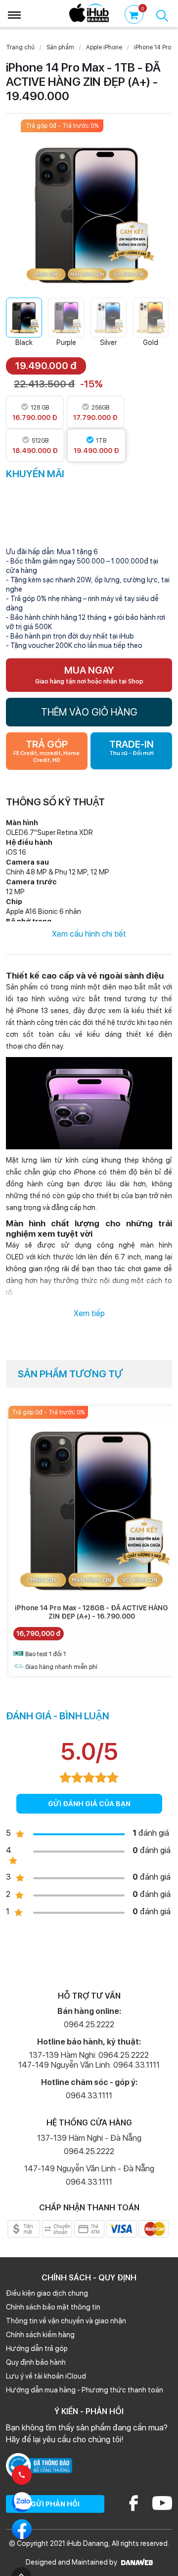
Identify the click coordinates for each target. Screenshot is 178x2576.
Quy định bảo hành (36, 2362)
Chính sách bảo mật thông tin (53, 2307)
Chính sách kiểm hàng (40, 2335)
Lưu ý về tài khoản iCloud (46, 2376)
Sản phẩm (60, 47)
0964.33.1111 (89, 2096)
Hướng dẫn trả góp (37, 2349)
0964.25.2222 (89, 2025)
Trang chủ (20, 47)
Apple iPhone (104, 47)
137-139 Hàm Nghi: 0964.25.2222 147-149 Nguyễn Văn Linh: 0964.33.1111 (89, 2060)
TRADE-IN (132, 747)
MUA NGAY (89, 675)
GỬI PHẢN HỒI (55, 2504)
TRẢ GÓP (46, 751)
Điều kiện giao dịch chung (47, 2293)
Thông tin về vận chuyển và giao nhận (66, 2321)
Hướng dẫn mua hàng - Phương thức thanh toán (85, 2390)
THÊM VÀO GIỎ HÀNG (89, 712)
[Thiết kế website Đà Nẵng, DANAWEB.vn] (136, 2562)
